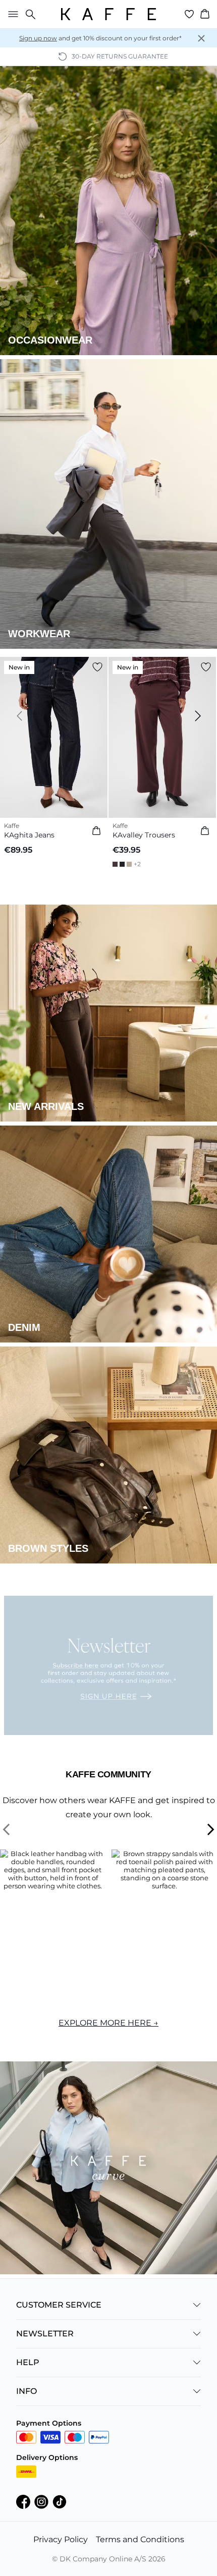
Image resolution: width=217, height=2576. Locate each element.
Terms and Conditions (140, 2539)
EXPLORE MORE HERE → (108, 2023)
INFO (26, 2391)
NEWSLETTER (45, 2334)
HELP (28, 2362)
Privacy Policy (61, 2539)
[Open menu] (11, 14)
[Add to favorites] (97, 667)
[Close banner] (201, 38)
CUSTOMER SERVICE (59, 2305)
